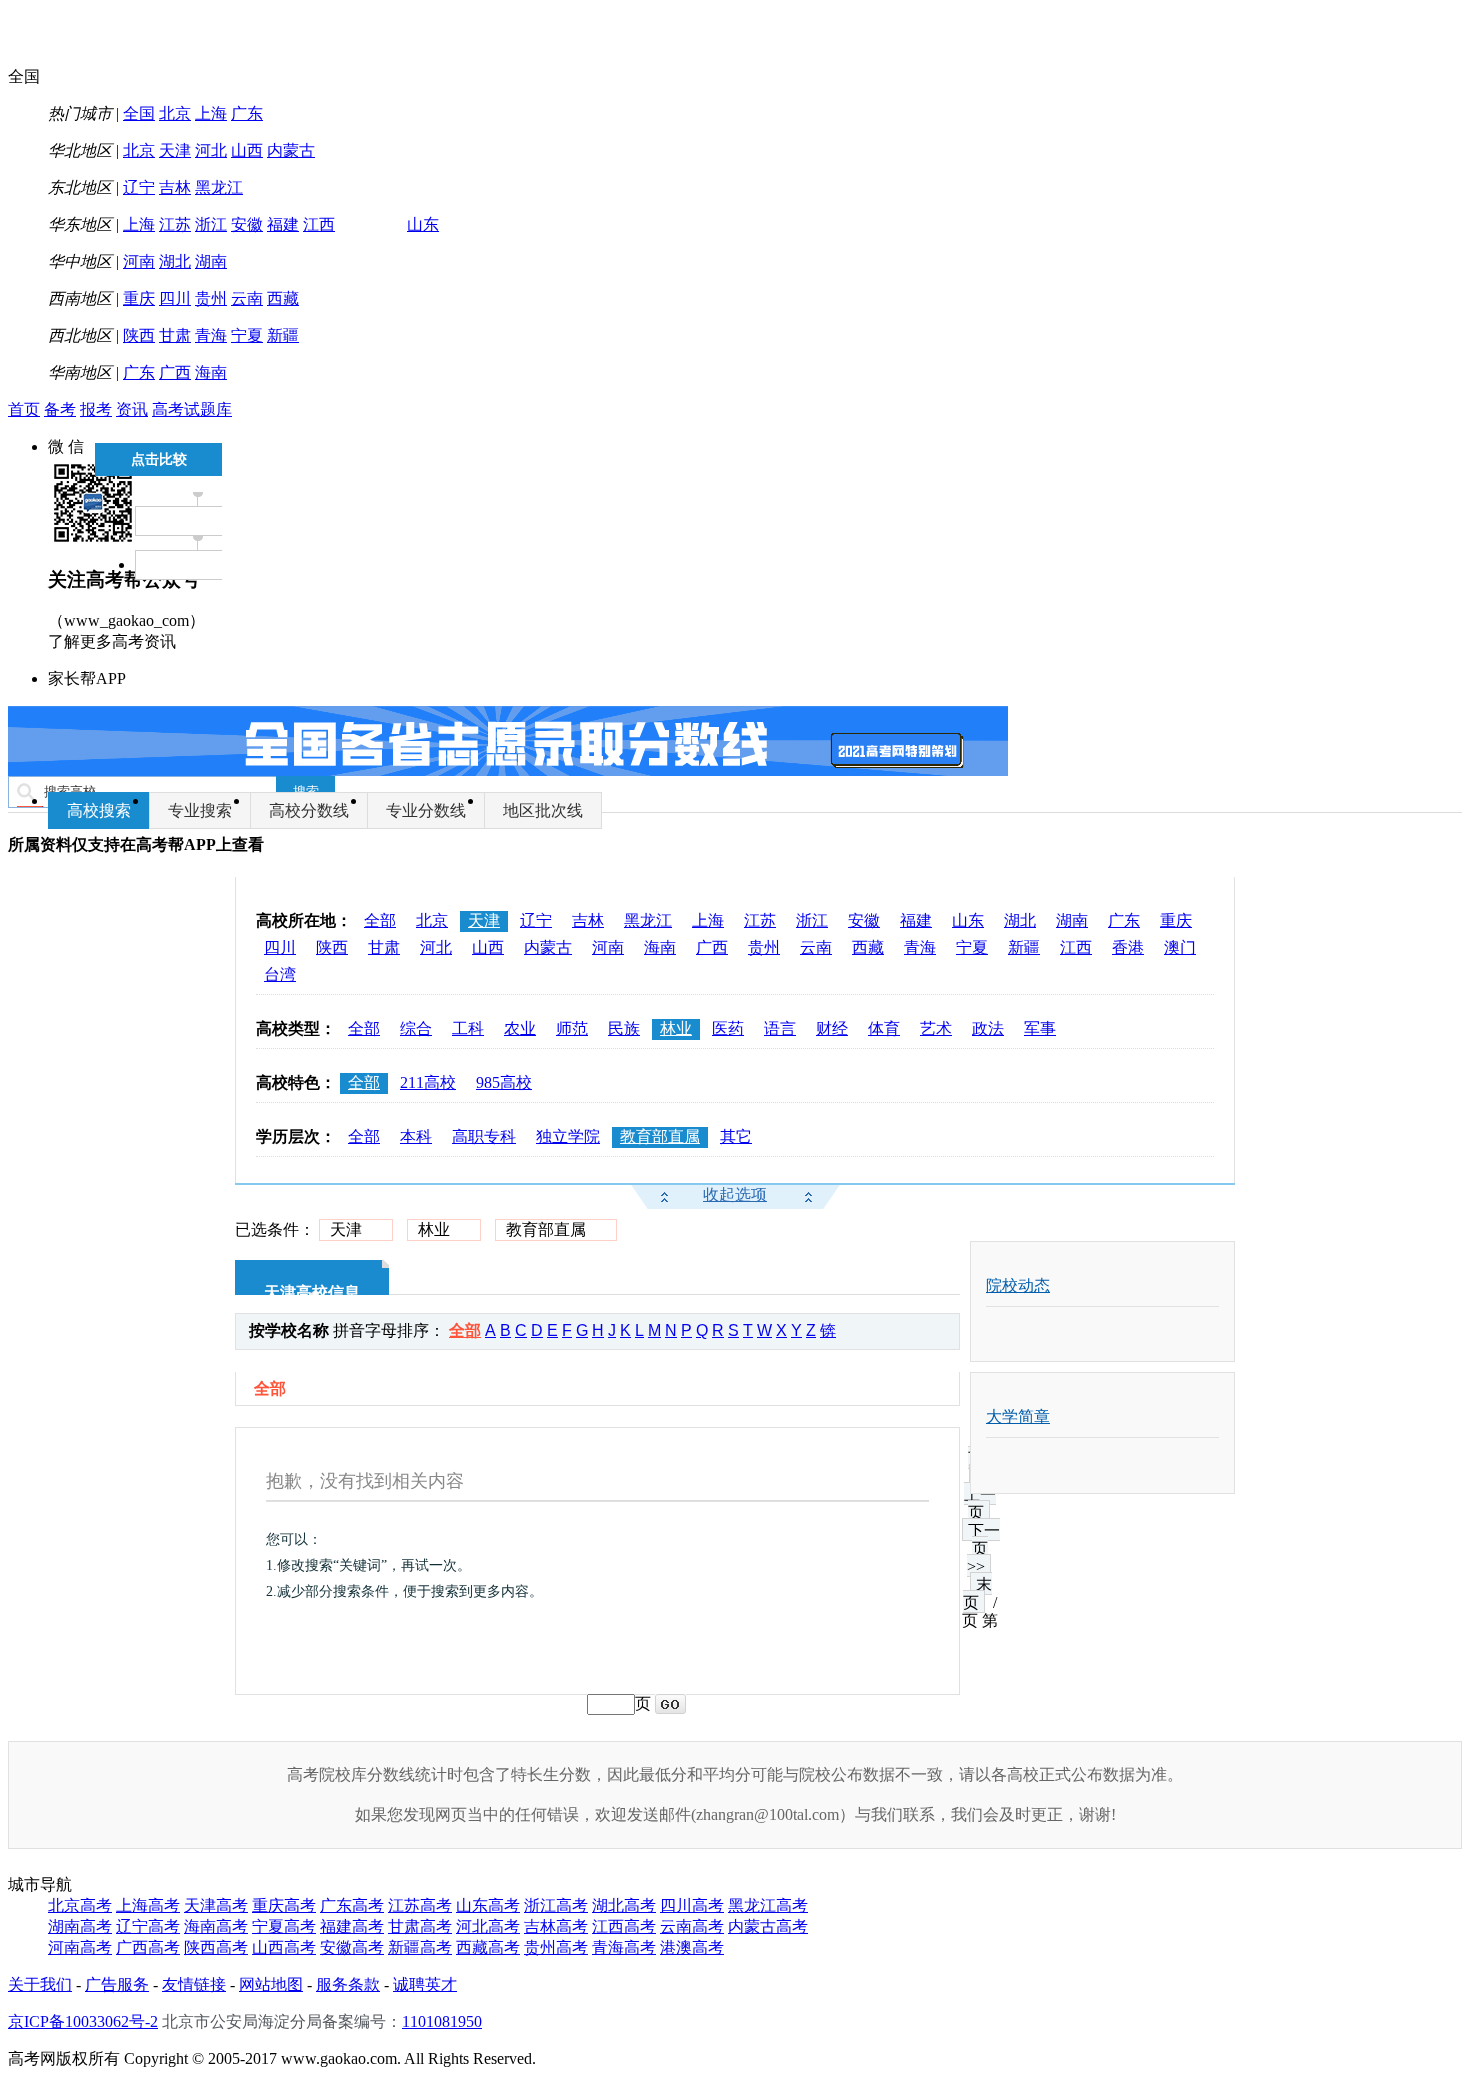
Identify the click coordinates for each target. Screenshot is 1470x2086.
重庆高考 (284, 1905)
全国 (139, 113)
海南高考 (216, 1926)
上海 (211, 113)
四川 (175, 298)
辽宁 (139, 187)
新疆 (283, 335)
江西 (319, 224)
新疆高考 (420, 1947)
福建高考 (352, 1926)
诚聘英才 (425, 1984)
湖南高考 (80, 1926)
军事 (1040, 1028)
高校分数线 (309, 810)
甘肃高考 (420, 1926)
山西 (247, 150)
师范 (572, 1028)
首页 (24, 409)
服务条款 (348, 1984)
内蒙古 (291, 150)
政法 (988, 1028)
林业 (676, 1028)
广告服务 (117, 1984)
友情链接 (194, 1984)
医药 (728, 1028)
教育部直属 (660, 1136)
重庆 (139, 298)
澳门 (1180, 947)
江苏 (175, 224)
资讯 (132, 409)
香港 (1128, 947)
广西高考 (148, 1947)
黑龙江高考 (768, 1905)
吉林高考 (556, 1926)
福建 (283, 224)
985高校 (504, 1082)
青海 (211, 335)
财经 (832, 1028)
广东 (247, 113)
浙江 (211, 224)
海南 (211, 372)
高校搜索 (99, 810)
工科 (468, 1028)
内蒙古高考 (768, 1926)
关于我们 (40, 1984)
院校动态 (1018, 1285)
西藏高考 (488, 1947)
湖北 (175, 261)
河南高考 (80, 1947)
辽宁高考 (148, 1926)
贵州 (211, 298)
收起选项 (735, 1194)
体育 (884, 1028)
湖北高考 (624, 1905)
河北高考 (488, 1926)
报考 (96, 409)
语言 (780, 1028)
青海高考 (624, 1947)
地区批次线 (543, 810)
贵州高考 (556, 1947)
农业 (520, 1028)
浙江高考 (556, 1905)
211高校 (428, 1082)
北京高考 (80, 1905)
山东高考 (488, 1905)
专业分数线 (426, 810)
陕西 (139, 335)
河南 (139, 261)
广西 (175, 372)
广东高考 (352, 1905)
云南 (247, 298)
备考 (60, 409)
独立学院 (568, 1136)
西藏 (283, 298)
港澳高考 (692, 1947)
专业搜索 (200, 810)
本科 (416, 1136)
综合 (416, 1028)
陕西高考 (216, 1947)
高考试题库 (192, 409)
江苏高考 (420, 1905)
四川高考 (692, 1905)
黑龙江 (219, 187)
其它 (736, 1136)
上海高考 (148, 1905)
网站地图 (271, 1984)
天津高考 (216, 1905)
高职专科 (484, 1136)
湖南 (211, 261)
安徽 (247, 224)
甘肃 (175, 335)
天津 (175, 150)
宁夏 (247, 335)
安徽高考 (352, 1947)
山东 (423, 224)
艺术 (936, 1028)
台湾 (280, 974)
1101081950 (442, 2021)
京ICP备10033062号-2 (83, 2021)
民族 (624, 1028)
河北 (211, 150)
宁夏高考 (284, 1926)
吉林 (175, 187)
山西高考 (284, 1947)
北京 (175, 113)
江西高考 (624, 1926)
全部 (380, 920)
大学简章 (1018, 1416)
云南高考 (692, 1926)
